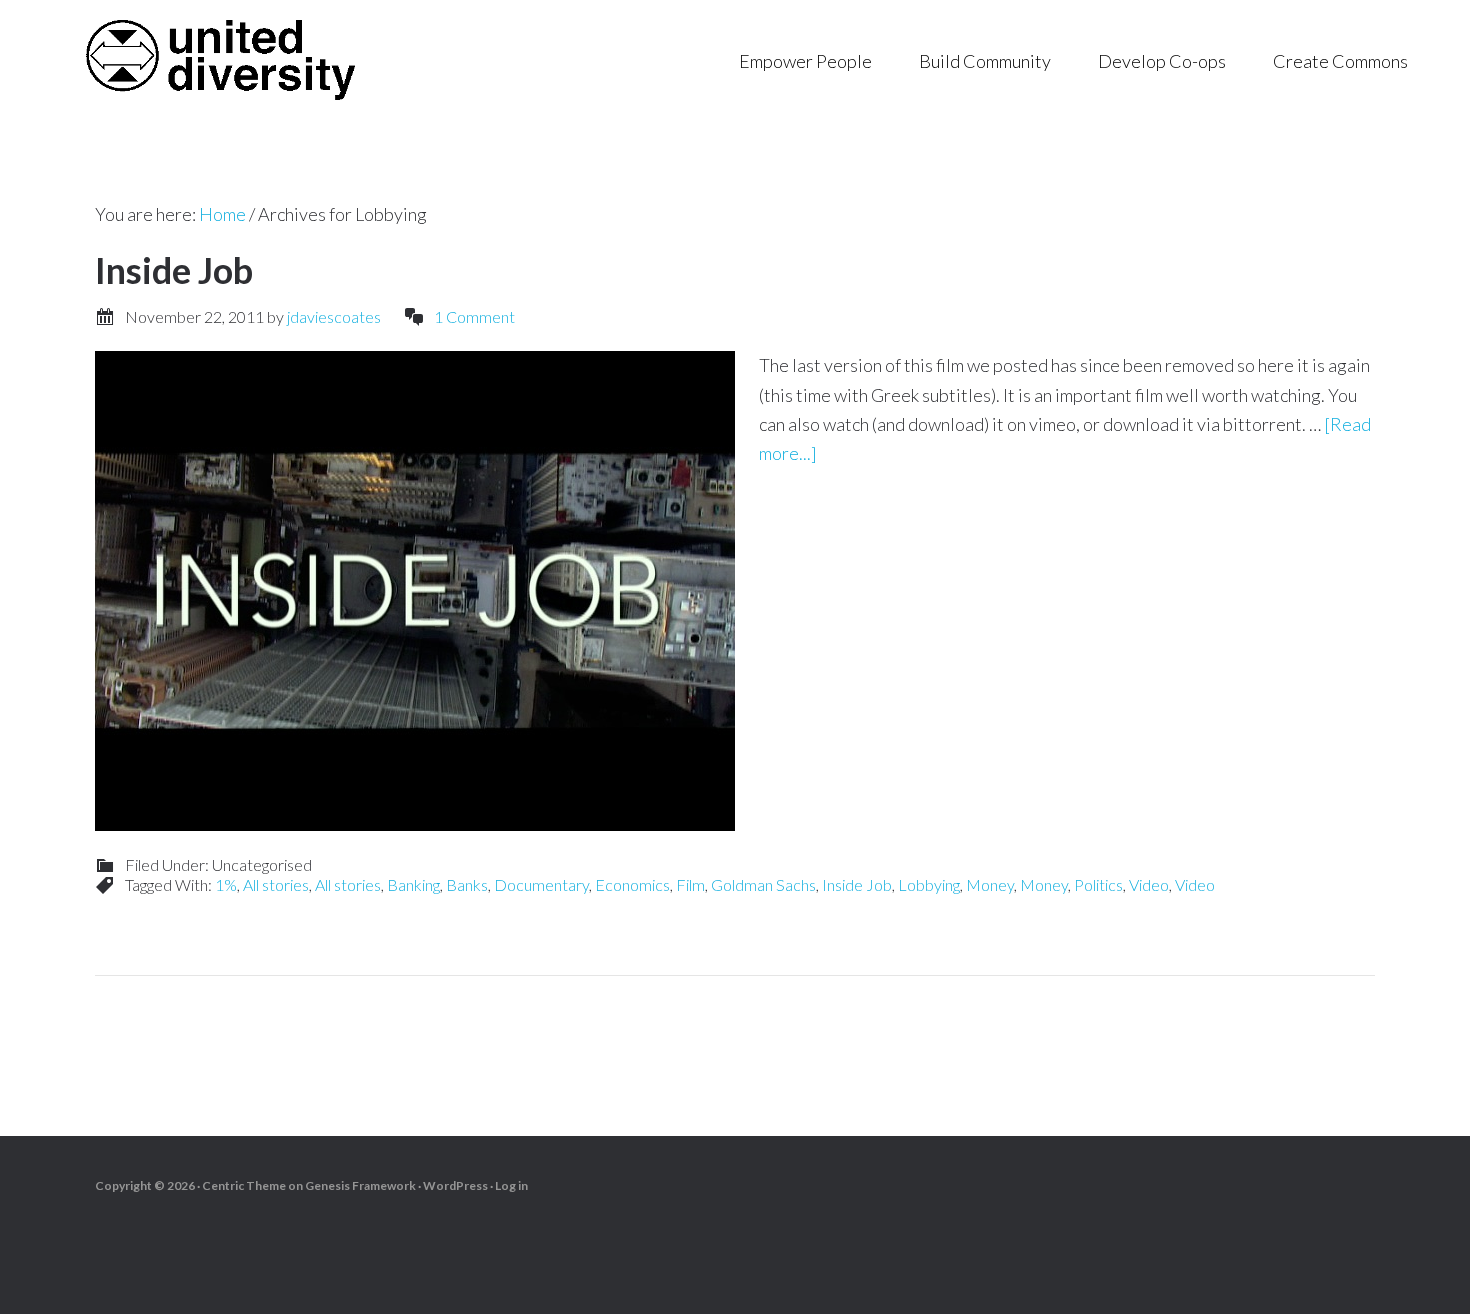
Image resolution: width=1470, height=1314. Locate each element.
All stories (276, 884)
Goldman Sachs (763, 884)
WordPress (455, 1185)
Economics (632, 884)
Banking (413, 884)
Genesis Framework (360, 1185)
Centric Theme (244, 1185)
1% (226, 884)
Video (1149, 884)
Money (990, 884)
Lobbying (929, 884)
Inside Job (174, 270)
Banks (467, 884)
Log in (511, 1185)
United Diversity (220, 60)
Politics (1098, 884)
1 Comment (474, 316)
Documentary (541, 884)
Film (690, 884)
